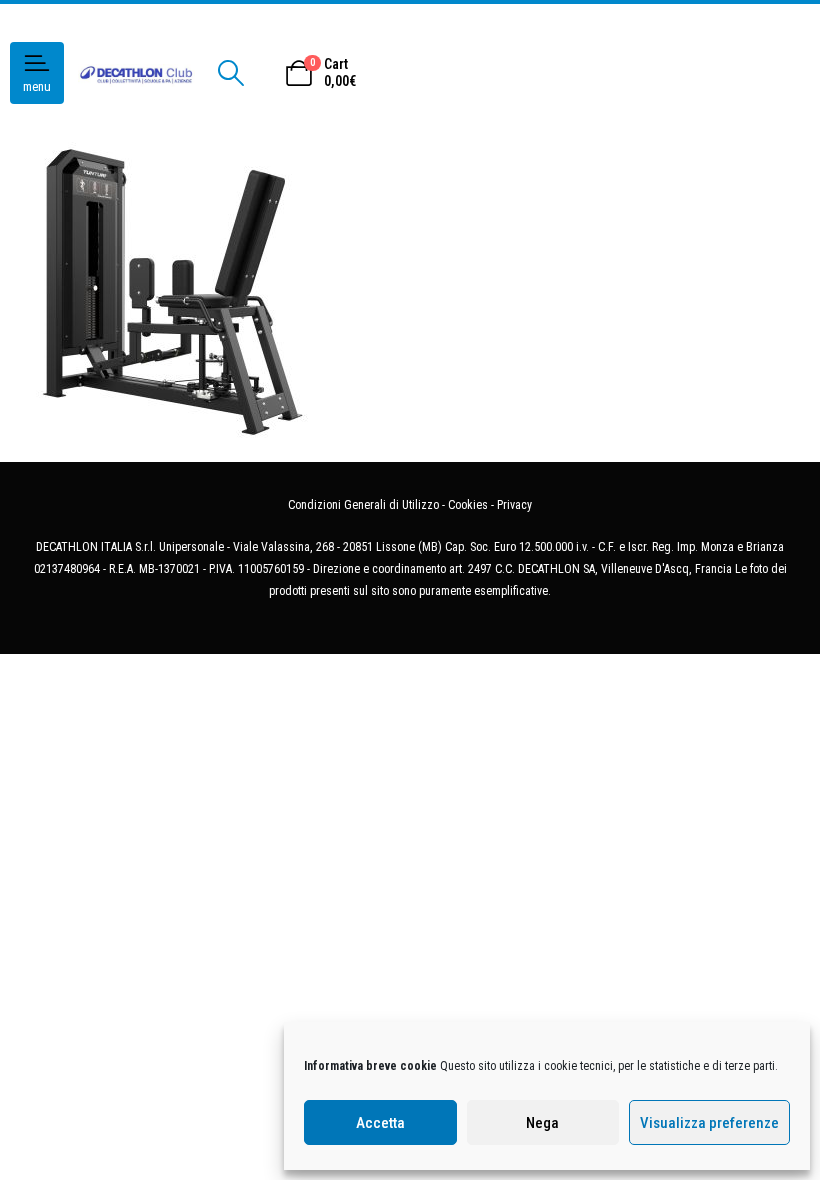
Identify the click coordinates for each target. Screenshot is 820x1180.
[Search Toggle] (230, 73)
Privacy (514, 505)
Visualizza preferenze (709, 1123)
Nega (542, 1123)
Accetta (380, 1123)
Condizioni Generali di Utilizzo (363, 505)
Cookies (468, 505)
